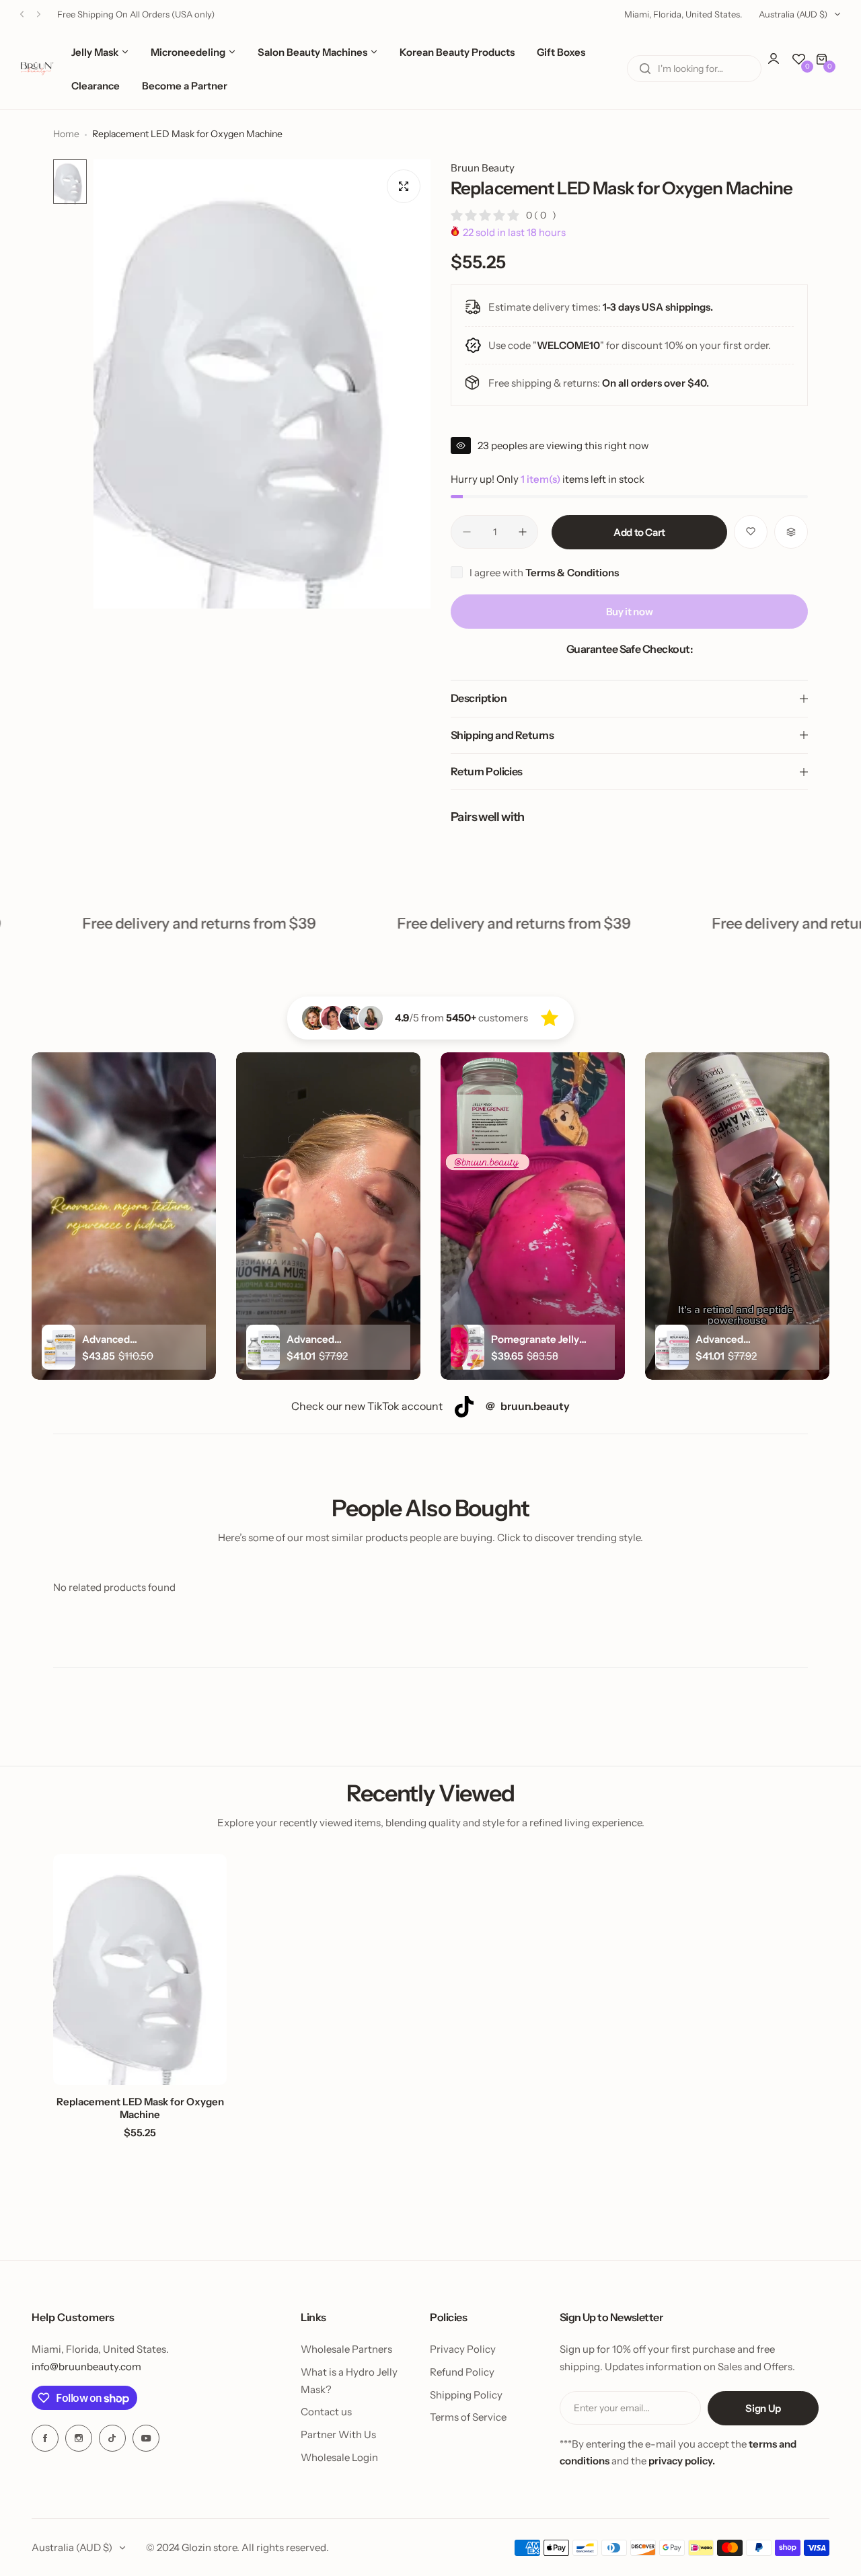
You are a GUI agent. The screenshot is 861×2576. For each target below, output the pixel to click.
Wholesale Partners (346, 2349)
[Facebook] (45, 2438)
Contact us (326, 2412)
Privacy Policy (463, 2349)
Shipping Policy (466, 2395)
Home (66, 134)
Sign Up (763, 2408)
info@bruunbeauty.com (86, 2367)
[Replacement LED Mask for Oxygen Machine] (140, 1969)
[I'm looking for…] (645, 69)
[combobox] (694, 69)
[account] (780, 65)
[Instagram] (79, 2438)
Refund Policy (462, 2372)
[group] (262, 384)
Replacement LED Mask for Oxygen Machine (140, 2108)
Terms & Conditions (572, 573)
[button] (22, 14)
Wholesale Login (339, 2457)
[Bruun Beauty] (37, 69)
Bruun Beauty (483, 168)
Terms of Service (468, 2417)
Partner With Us (338, 2434)
